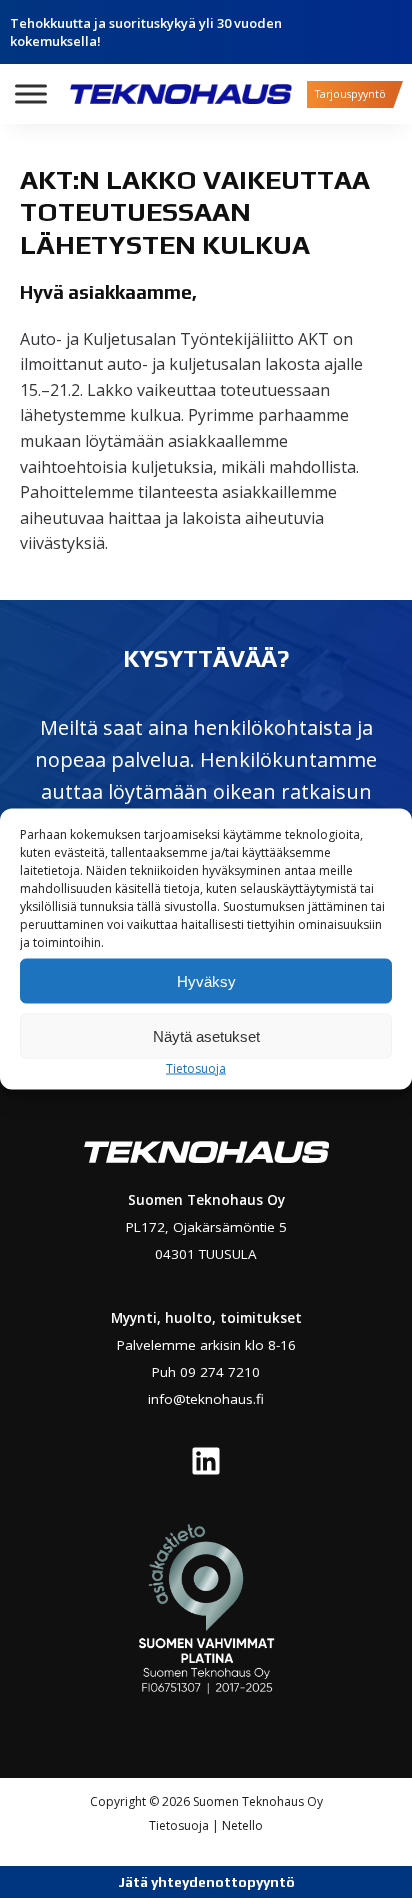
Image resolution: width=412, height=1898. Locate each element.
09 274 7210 (220, 1372)
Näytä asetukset (206, 1035)
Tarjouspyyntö (350, 94)
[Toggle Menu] (31, 94)
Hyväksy (206, 980)
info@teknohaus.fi (206, 1399)
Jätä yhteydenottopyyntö (206, 1882)
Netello (242, 1825)
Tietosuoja (196, 1068)
